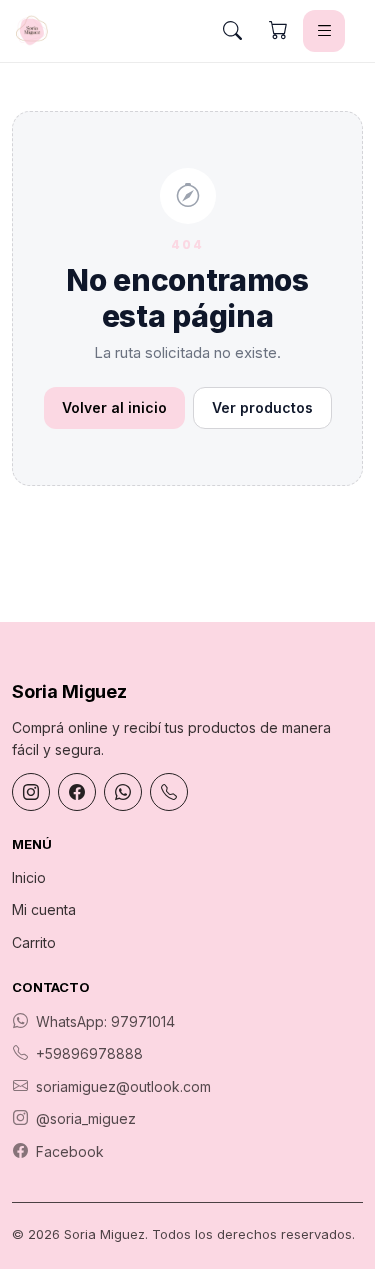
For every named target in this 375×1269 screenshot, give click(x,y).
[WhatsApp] (123, 792)
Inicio (29, 877)
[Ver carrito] (278, 31)
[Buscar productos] (232, 31)
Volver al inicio (114, 407)
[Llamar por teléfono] (169, 792)
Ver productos (262, 407)
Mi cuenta (44, 909)
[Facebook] (77, 792)
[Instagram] (31, 792)
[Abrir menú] (324, 31)
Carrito (34, 942)
